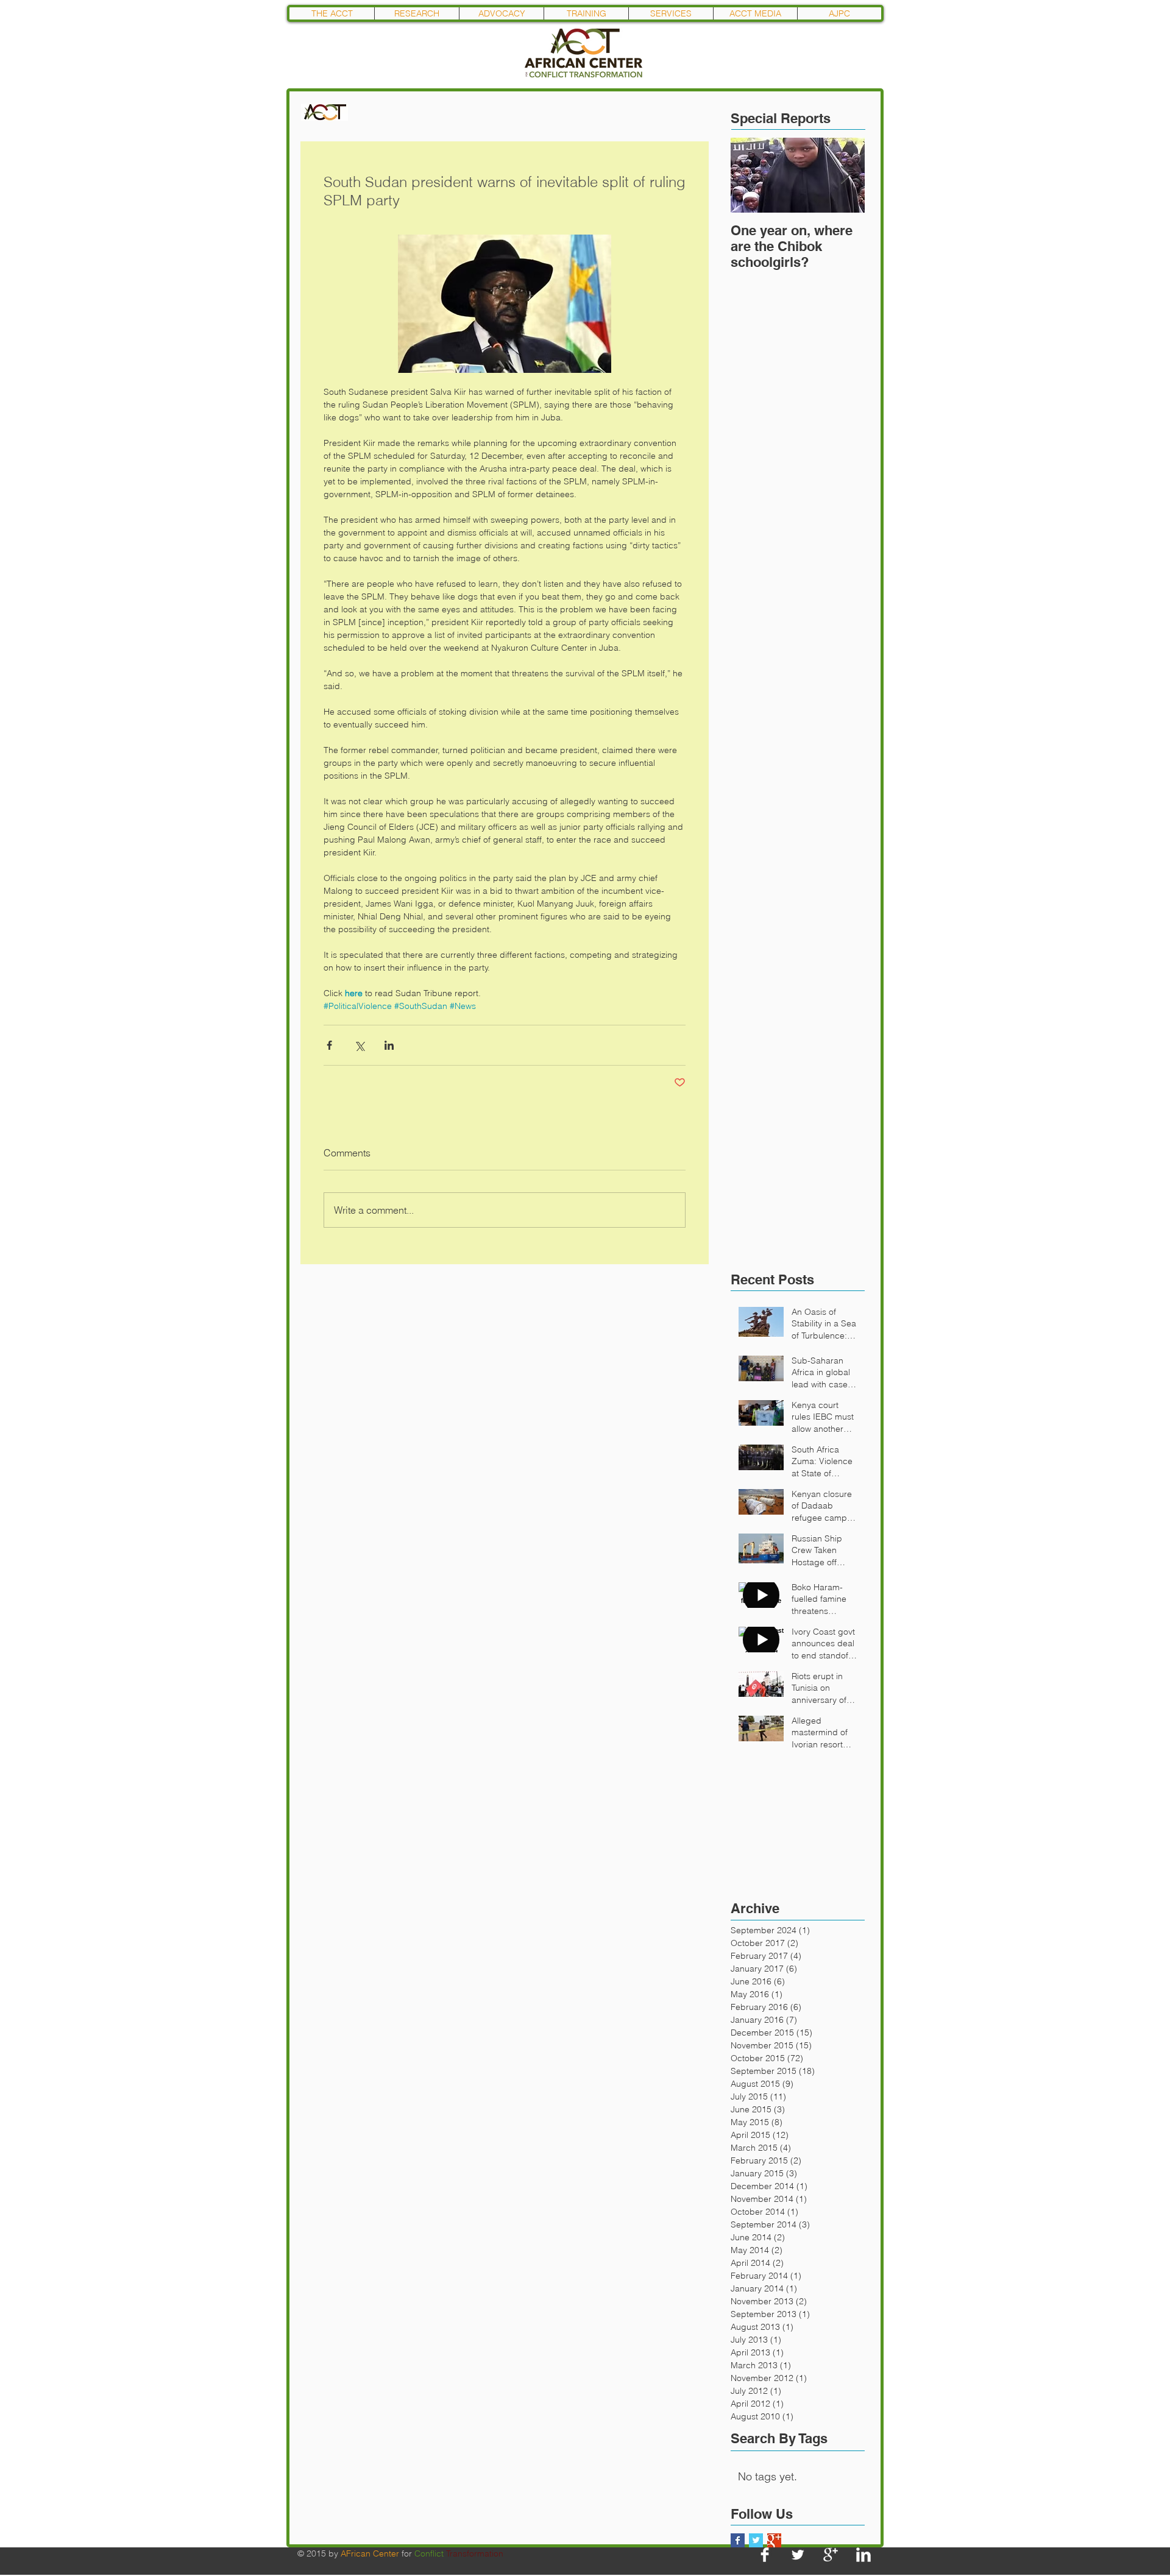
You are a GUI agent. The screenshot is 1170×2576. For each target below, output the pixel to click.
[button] (417, 13)
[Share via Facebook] (329, 1045)
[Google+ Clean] (831, 2555)
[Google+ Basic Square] (774, 2540)
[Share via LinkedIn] (389, 1045)
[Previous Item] (750, 175)
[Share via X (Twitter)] (359, 1045)
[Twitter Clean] (798, 2555)
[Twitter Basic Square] (756, 2540)
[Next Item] (845, 175)
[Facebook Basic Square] (738, 2540)
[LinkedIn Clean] (863, 2555)
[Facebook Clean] (765, 2555)
